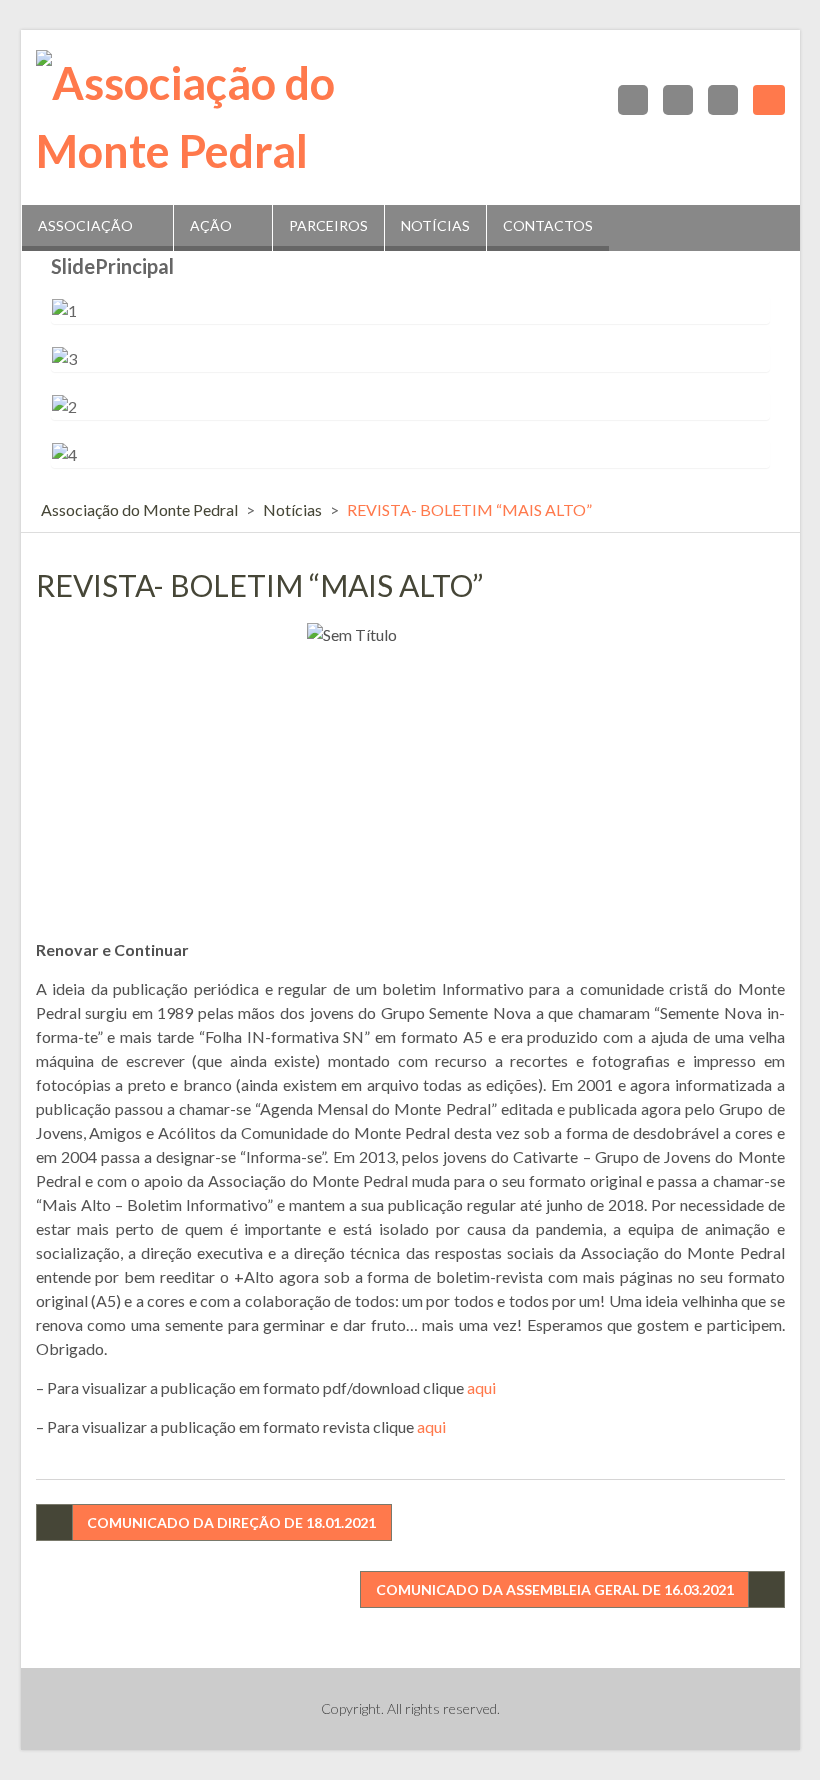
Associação (85, 225)
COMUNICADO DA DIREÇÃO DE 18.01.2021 (231, 1522)
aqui (481, 1387)
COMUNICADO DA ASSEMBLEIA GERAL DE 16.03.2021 (555, 1589)
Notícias (435, 225)
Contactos (548, 225)
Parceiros (328, 225)
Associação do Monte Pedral (139, 509)
